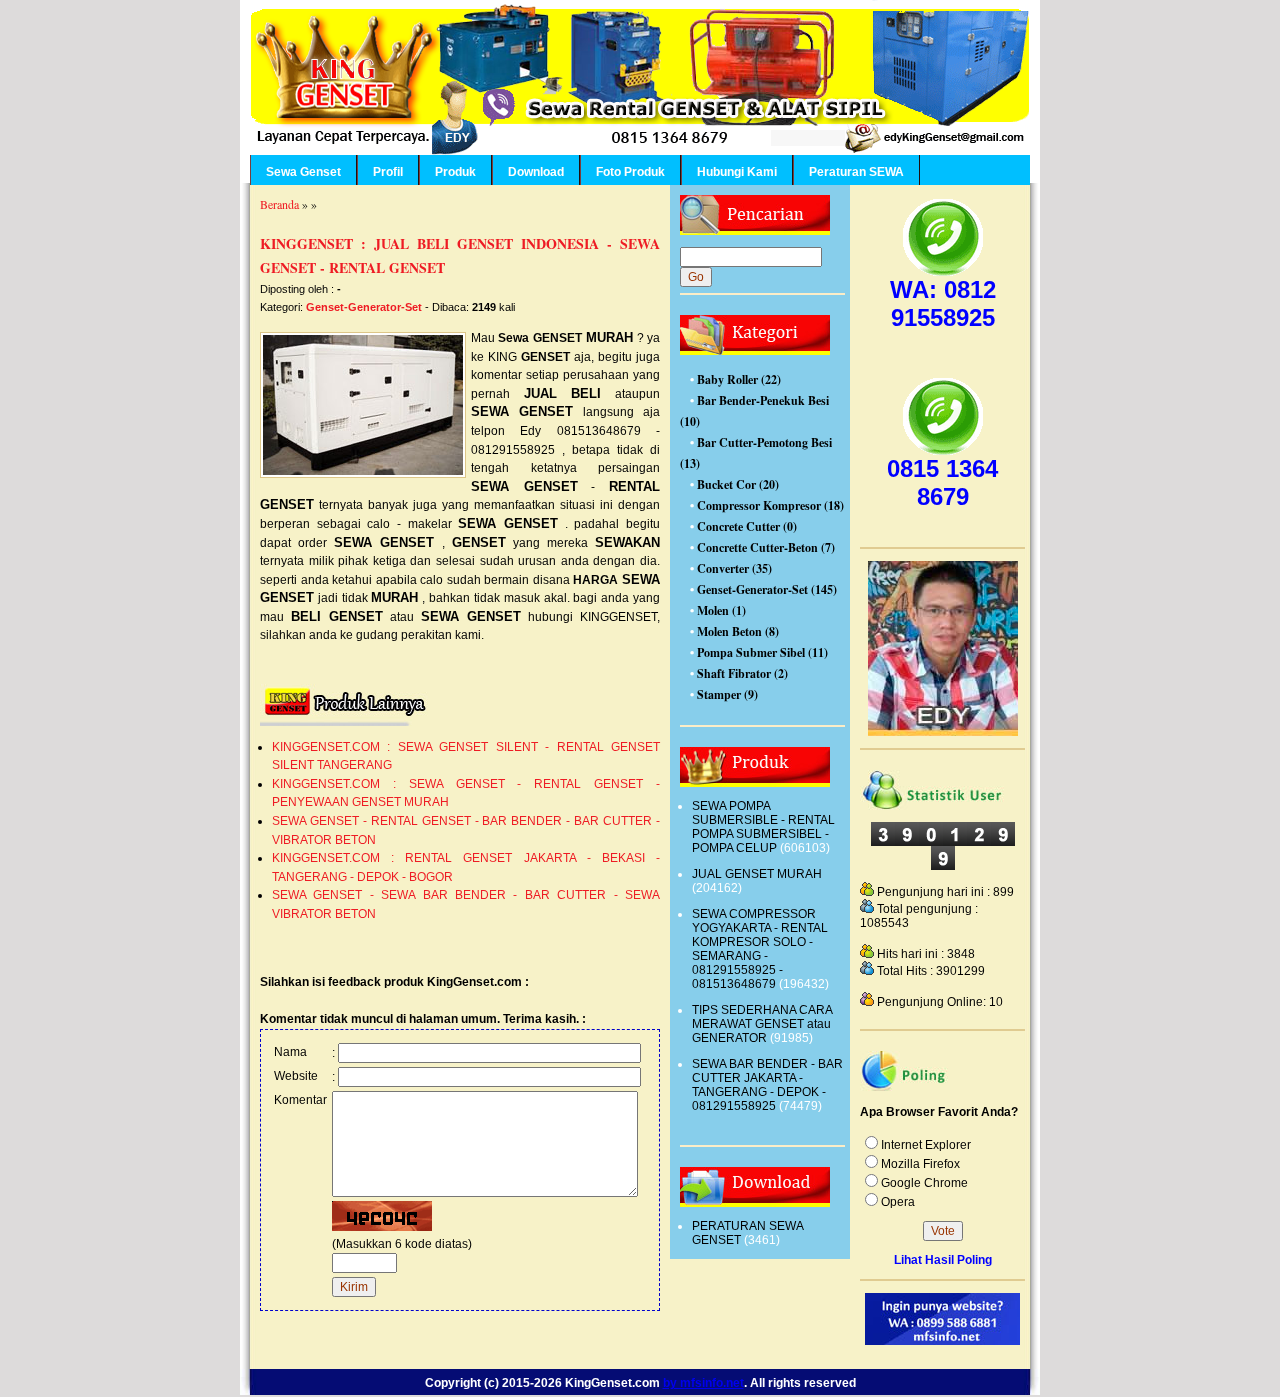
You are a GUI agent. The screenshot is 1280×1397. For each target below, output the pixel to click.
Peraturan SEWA (856, 172)
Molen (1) (721, 610)
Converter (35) (734, 568)
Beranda (279, 204)
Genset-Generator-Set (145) (767, 589)
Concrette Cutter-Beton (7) (766, 547)
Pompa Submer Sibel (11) (762, 652)
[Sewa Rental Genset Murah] (943, 732)
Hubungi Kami (737, 172)
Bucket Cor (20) (738, 484)
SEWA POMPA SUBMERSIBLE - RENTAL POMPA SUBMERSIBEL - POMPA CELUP (763, 827)
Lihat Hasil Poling (943, 1260)
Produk (455, 172)
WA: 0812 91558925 (943, 303)
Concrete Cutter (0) (747, 526)
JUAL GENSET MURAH (757, 874)
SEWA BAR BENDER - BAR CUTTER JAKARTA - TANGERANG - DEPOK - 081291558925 (767, 1085)
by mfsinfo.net (703, 1382)
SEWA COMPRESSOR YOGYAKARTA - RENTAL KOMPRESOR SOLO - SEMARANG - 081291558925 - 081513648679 (760, 949)
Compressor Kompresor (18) (770, 505)
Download (536, 172)
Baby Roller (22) (739, 379)
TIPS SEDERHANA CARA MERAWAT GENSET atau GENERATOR (762, 1024)
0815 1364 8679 (942, 482)
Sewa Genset (303, 172)
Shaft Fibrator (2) (742, 673)
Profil (388, 172)
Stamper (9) (727, 694)
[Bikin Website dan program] (942, 1341)
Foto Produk (630, 172)
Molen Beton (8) (738, 631)
